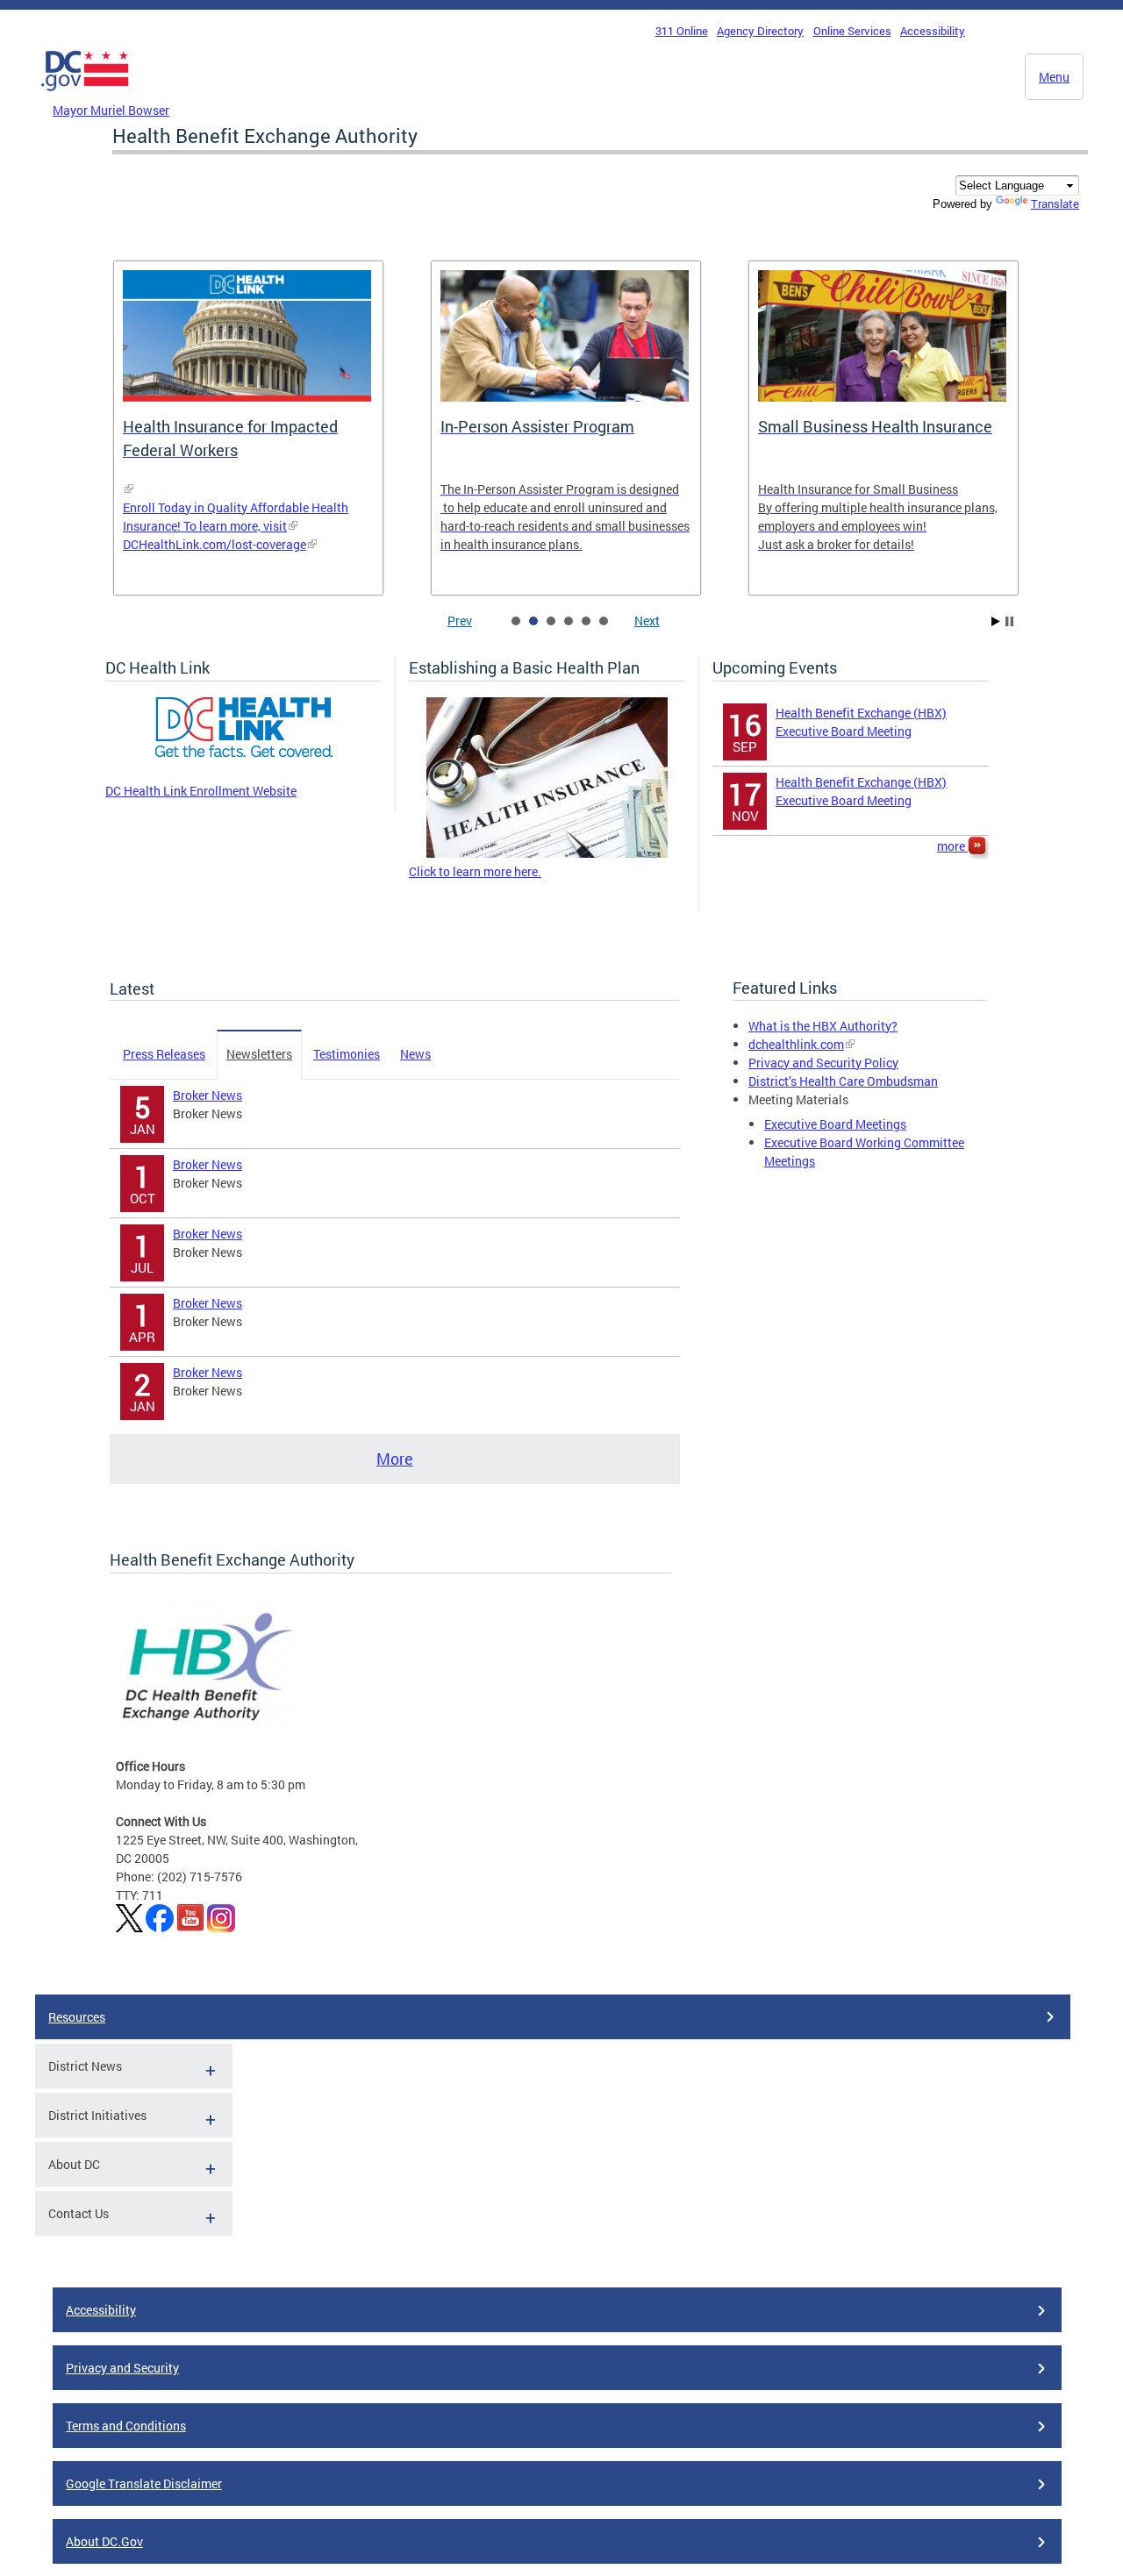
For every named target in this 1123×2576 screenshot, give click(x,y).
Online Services (852, 31)
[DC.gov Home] (85, 96)
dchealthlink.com (796, 1044)
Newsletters (259, 1054)
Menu (1054, 77)
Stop (1009, 621)
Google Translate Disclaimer (144, 2483)
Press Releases (164, 1054)
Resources (77, 2017)
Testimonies (347, 1054)
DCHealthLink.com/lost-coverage (215, 544)
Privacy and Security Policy (823, 1063)
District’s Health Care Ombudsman (843, 1081)
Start (996, 621)
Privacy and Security (122, 2368)
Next (647, 621)
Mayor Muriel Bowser (111, 110)
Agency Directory (760, 31)
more (952, 846)
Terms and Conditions (126, 2426)
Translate (1055, 203)
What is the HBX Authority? (823, 1026)
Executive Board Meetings (835, 1124)
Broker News (207, 1095)
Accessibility (933, 31)
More (395, 1459)
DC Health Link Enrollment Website (201, 791)
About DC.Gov (104, 2541)
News (415, 1054)
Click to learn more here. (475, 871)
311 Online (682, 31)
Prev (460, 621)
